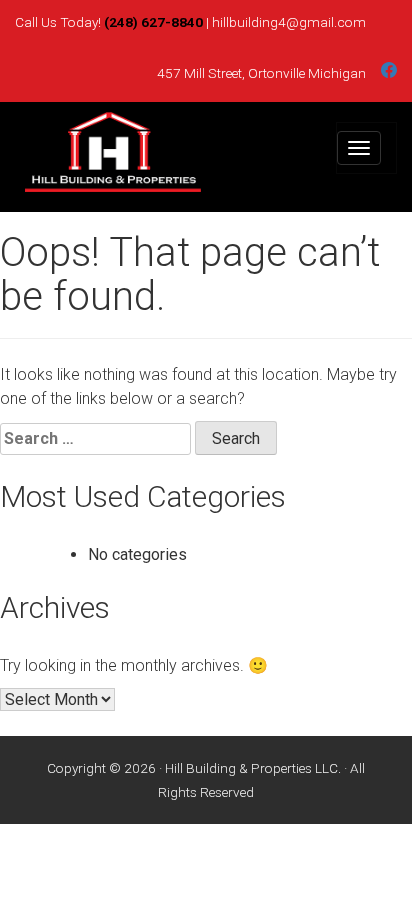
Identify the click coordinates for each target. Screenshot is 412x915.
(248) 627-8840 (153, 22)
